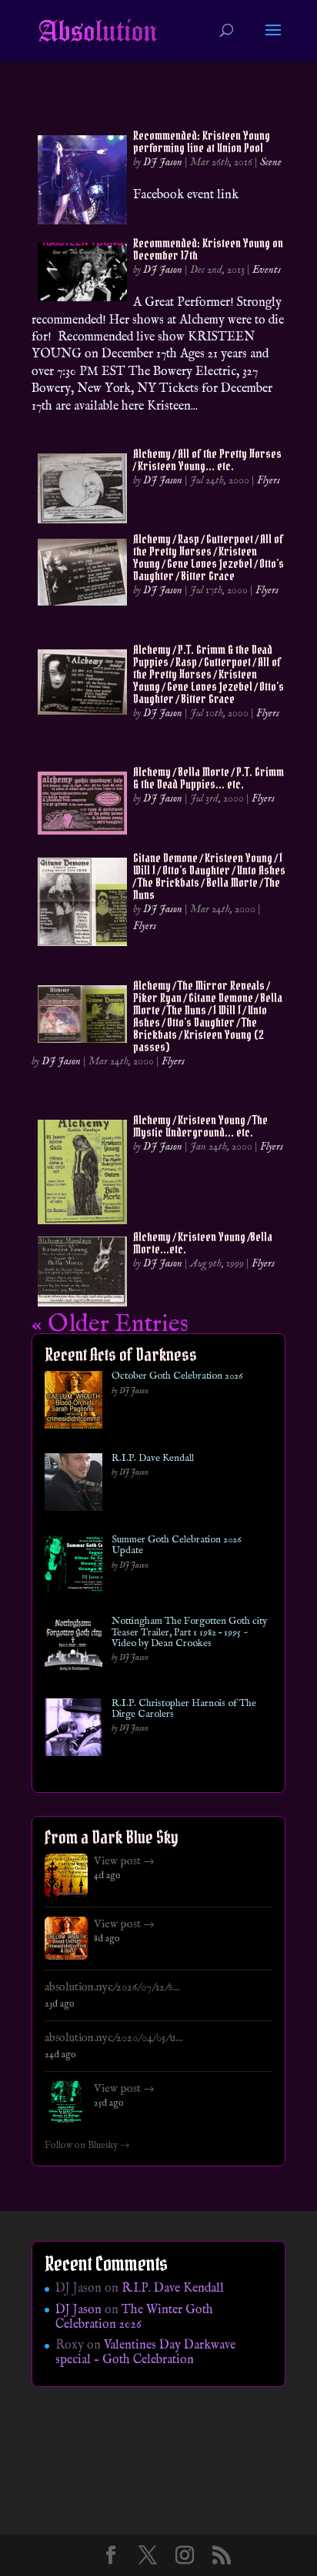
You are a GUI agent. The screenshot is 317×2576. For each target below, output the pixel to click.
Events (267, 270)
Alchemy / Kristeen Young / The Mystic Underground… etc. (200, 1126)
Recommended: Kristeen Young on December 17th (208, 249)
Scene (271, 162)
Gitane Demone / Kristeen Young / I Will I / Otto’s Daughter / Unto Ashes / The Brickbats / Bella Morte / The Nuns (209, 876)
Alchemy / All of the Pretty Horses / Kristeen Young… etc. (207, 460)
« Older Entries (110, 1325)
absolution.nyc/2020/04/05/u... (113, 2038)
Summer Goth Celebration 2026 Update (176, 1546)
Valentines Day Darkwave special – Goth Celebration (145, 2353)
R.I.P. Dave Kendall (153, 1459)
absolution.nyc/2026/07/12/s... (112, 1987)
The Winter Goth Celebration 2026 (134, 2317)
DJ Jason (163, 162)
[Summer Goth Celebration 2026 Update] (73, 1567)
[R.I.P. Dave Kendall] (73, 1485)
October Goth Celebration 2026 (177, 1376)
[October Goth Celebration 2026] (73, 1403)
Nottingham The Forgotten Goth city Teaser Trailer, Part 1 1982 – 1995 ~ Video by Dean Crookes (189, 1633)
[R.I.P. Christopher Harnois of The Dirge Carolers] (73, 1730)
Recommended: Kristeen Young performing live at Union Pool (202, 141)
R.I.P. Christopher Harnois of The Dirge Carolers (184, 1710)
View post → (124, 1861)
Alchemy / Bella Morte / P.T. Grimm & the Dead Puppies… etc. (209, 778)
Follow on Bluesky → (87, 2146)
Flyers (269, 480)
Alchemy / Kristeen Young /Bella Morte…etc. (203, 1243)
